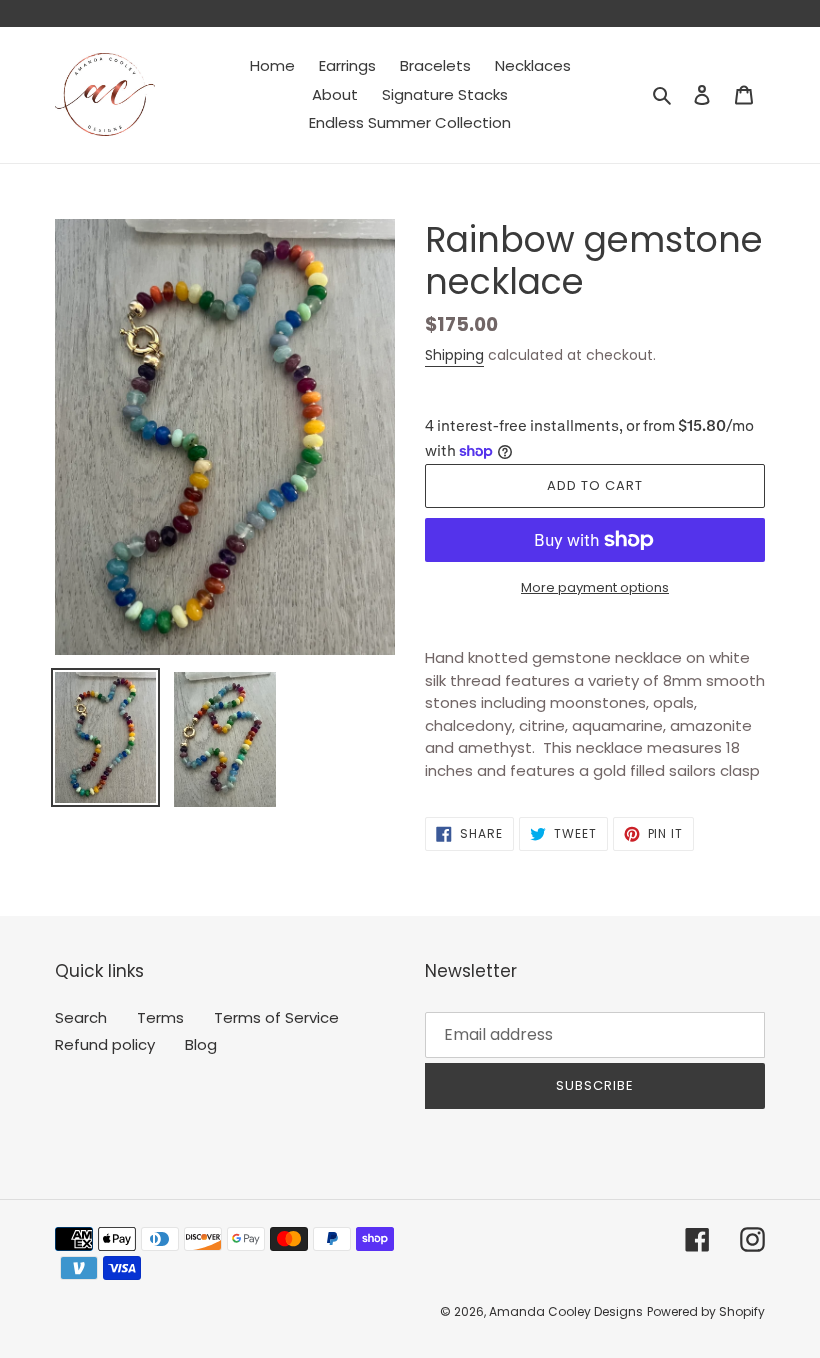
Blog (201, 1044)
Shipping (454, 355)
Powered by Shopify (706, 1311)
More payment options (595, 587)
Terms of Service (276, 1017)
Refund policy (105, 1044)
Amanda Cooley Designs (566, 1311)
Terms (160, 1017)
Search (81, 1017)
